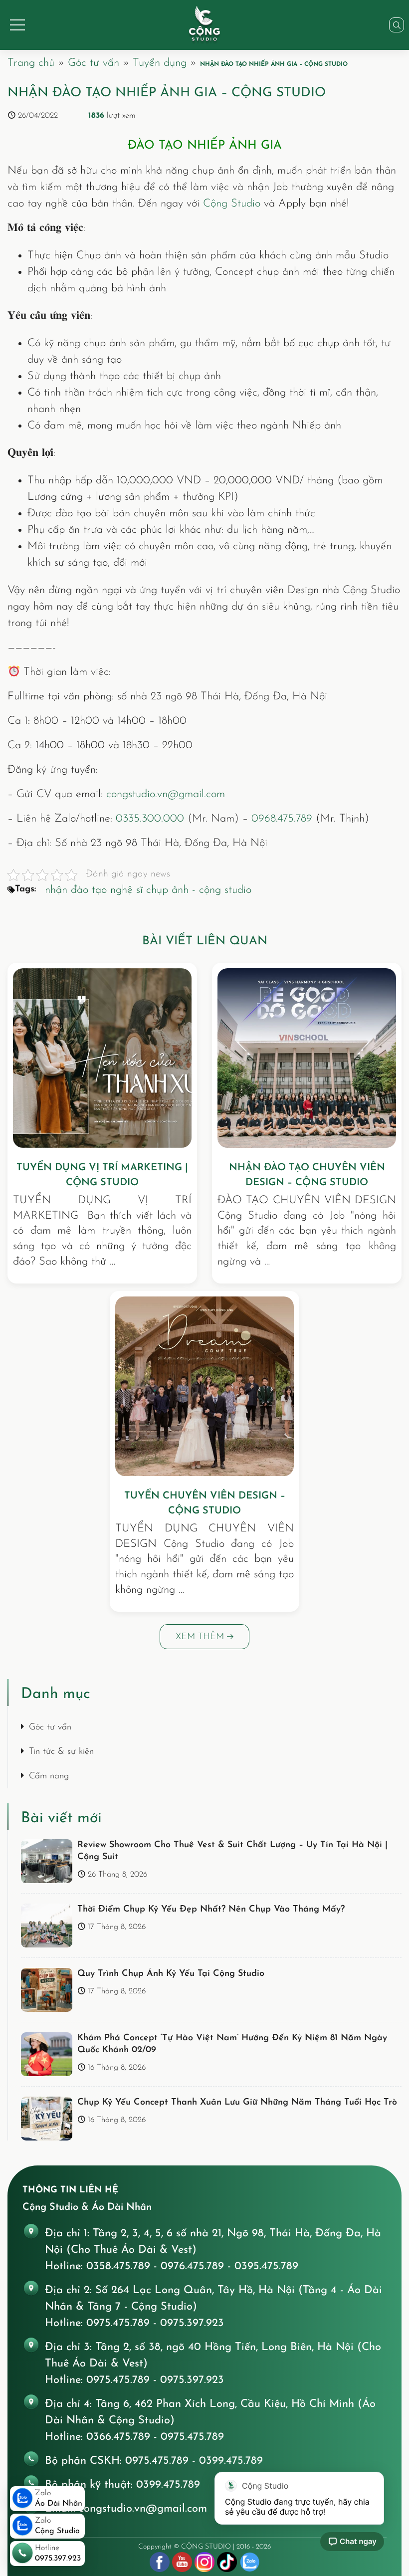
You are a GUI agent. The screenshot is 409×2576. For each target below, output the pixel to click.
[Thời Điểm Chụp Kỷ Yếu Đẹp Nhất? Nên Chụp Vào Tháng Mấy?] (47, 1926)
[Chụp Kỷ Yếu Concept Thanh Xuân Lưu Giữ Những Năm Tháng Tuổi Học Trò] (47, 2119)
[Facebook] (160, 2562)
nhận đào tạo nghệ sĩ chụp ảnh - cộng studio (148, 890)
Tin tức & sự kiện (61, 1752)
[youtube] (182, 2562)
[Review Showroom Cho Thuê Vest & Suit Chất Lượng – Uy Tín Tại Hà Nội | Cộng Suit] (47, 1861)
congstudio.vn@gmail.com (166, 794)
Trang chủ (31, 63)
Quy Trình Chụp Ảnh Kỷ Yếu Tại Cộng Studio (171, 1974)
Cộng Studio (232, 204)
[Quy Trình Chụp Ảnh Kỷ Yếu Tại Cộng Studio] (47, 1990)
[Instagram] (204, 2562)
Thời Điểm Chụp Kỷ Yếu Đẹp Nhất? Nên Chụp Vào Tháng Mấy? (211, 1910)
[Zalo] (249, 2562)
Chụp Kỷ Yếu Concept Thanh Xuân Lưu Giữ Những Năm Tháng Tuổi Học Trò (237, 2103)
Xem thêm (201, 1637)
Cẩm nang (49, 1776)
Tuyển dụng (160, 63)
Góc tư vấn (94, 63)
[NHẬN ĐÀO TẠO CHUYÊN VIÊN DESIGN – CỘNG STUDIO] (307, 1058)
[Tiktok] (227, 2562)
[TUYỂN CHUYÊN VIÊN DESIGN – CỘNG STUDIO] (204, 1386)
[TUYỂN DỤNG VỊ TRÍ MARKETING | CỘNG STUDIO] (102, 1058)
